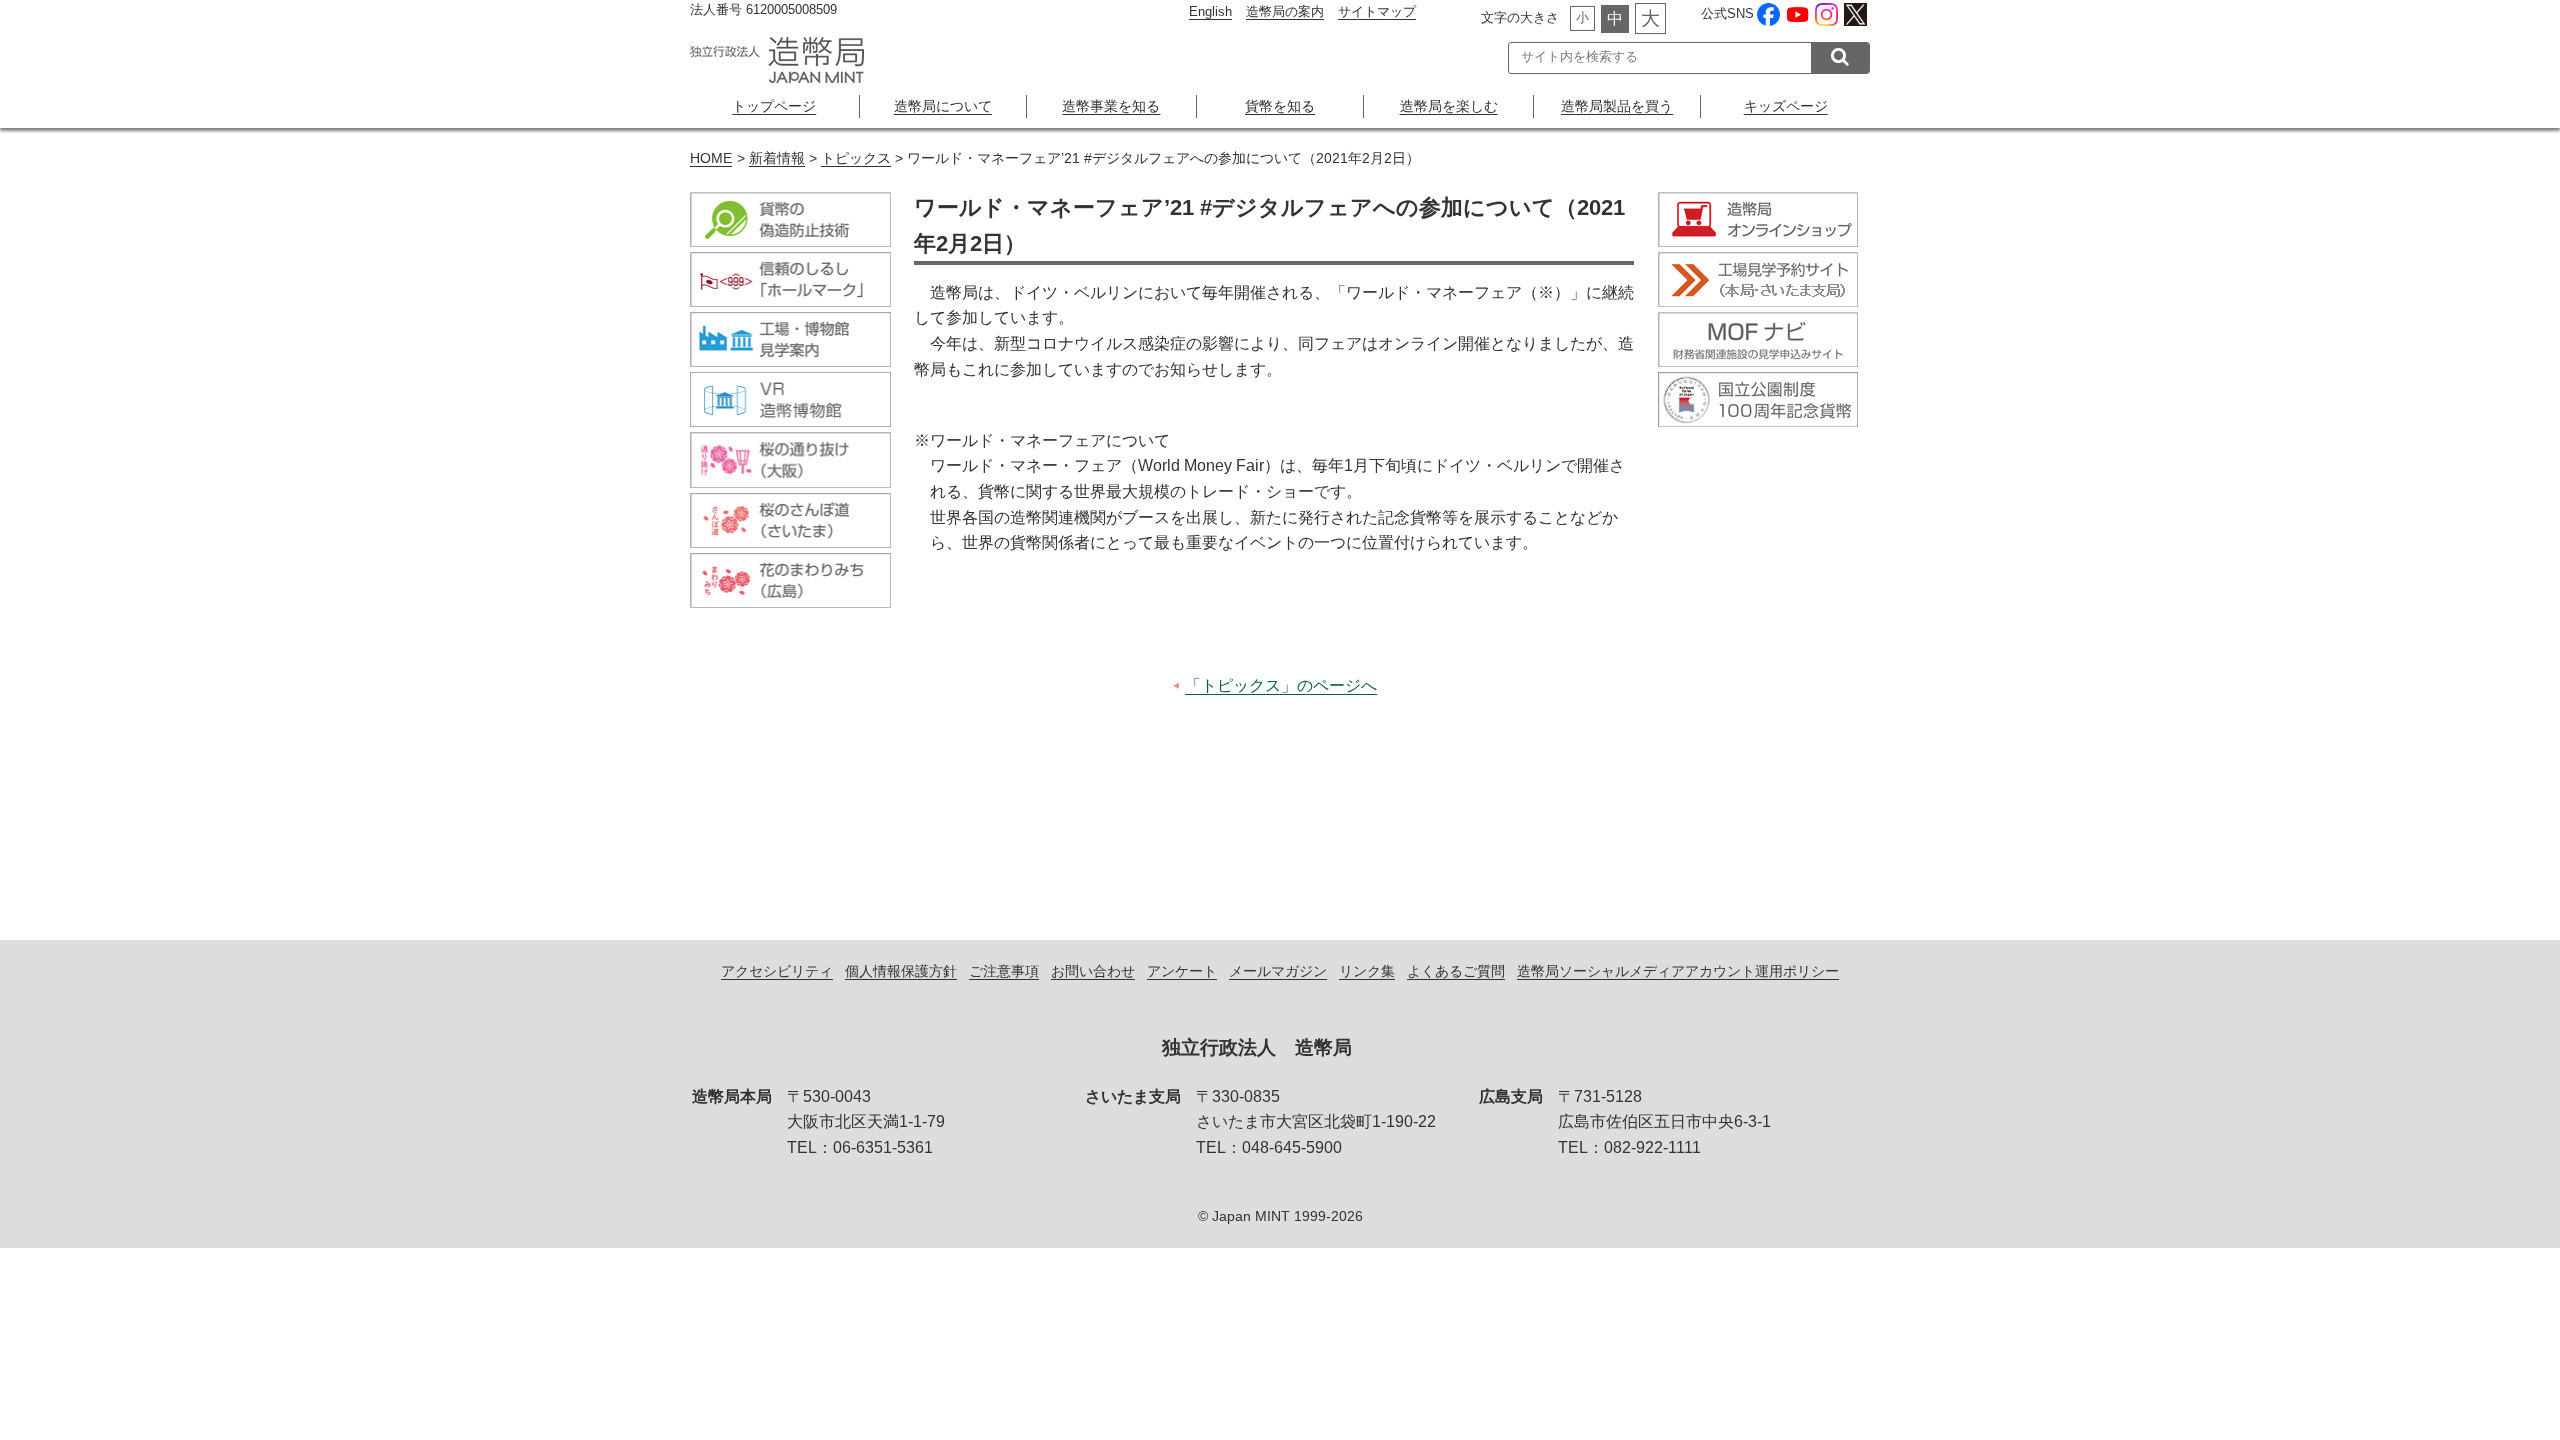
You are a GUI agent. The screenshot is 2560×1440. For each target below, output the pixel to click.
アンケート (1182, 971)
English (1210, 11)
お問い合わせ (1093, 971)
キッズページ (1786, 106)
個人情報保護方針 (901, 971)
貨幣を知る (1280, 106)
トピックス (856, 158)
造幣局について (943, 106)
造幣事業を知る (1111, 106)
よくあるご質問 (1456, 971)
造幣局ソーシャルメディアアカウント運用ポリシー (1678, 971)
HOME (711, 158)
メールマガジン (1278, 971)
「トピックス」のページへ (1281, 685)
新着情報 (777, 158)
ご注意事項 (1004, 971)
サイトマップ (1377, 11)
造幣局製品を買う (1617, 106)
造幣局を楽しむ (1449, 106)
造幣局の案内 (1285, 11)
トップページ (774, 106)
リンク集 (1367, 971)
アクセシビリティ (777, 971)
